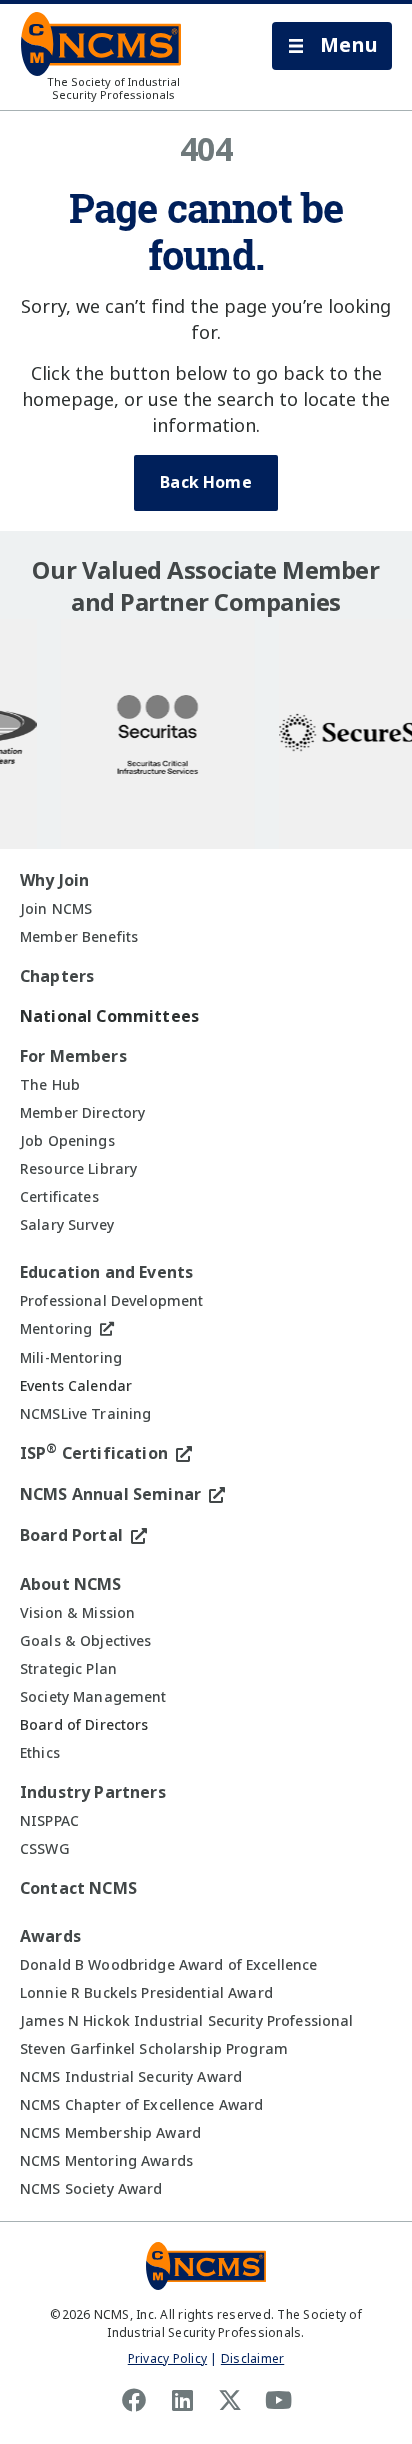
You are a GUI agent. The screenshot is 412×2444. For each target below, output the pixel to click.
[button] (332, 46)
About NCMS (71, 1584)
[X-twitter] (230, 2400)
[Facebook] (134, 2400)
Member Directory (82, 1113)
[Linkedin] (182, 2400)
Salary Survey (67, 1225)
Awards (50, 1936)
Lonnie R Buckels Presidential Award (146, 1993)
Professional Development (111, 1301)
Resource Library (78, 1169)
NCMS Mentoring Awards (106, 2161)
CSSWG (45, 1849)
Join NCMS (56, 909)
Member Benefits (79, 937)
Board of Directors (84, 1725)
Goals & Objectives (86, 1641)
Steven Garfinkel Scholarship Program (154, 2049)
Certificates (59, 1197)
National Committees (109, 1016)
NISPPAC (49, 1821)
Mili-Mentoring (71, 1358)
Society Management (93, 1697)
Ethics (40, 1753)
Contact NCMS (78, 1888)
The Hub (50, 1085)
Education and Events (106, 1272)
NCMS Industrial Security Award (131, 2077)
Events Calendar (76, 1386)
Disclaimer (252, 2359)
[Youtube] (278, 2400)
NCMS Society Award (91, 2189)
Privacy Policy (167, 2359)
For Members (73, 1056)
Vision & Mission (77, 1613)
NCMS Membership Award (110, 2133)
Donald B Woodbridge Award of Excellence (168, 1965)
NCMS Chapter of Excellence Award (141, 2105)
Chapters (57, 976)
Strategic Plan (68, 1669)
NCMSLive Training (85, 1414)
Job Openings (67, 1141)
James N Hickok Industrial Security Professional (187, 2021)
